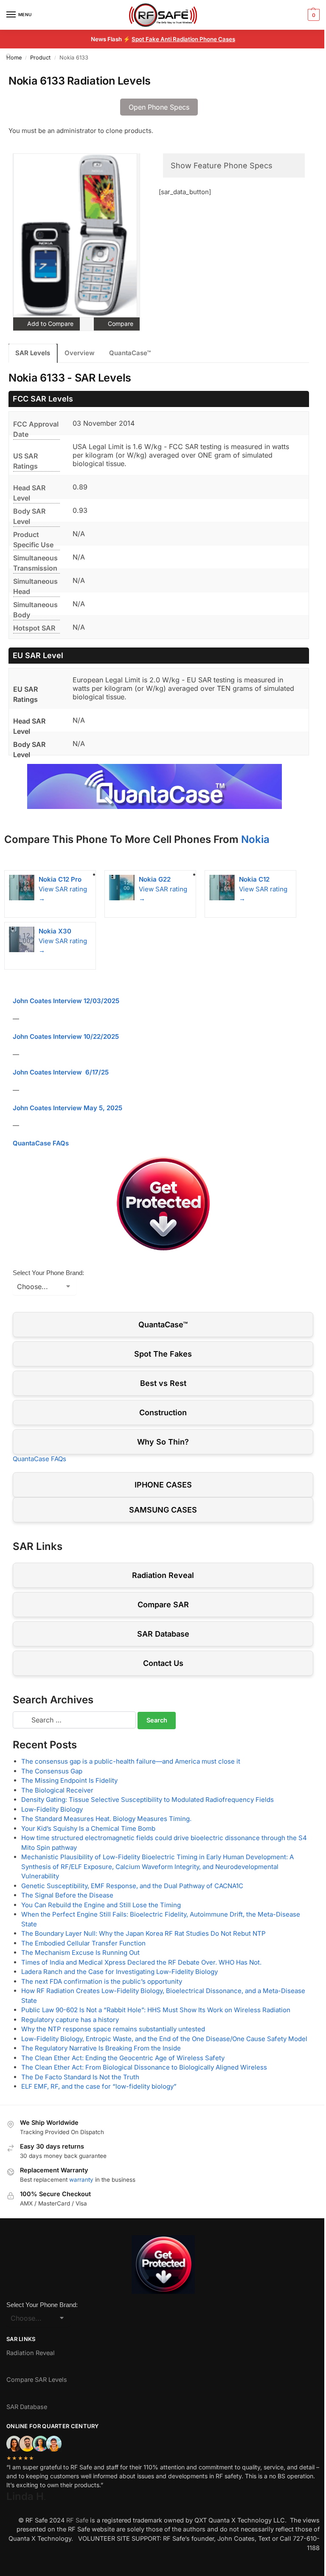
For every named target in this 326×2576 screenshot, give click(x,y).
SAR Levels (33, 353)
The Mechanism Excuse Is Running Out (80, 1953)
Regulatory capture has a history (70, 2020)
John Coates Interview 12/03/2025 (66, 1001)
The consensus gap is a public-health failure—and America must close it (131, 1761)
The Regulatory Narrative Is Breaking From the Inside (101, 2048)
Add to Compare (49, 324)
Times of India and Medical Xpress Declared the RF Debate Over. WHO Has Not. (141, 1962)
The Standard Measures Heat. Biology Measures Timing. (106, 1819)
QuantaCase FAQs (41, 1143)
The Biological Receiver (57, 1790)
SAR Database (163, 1634)
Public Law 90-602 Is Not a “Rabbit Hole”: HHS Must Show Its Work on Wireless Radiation (156, 2010)
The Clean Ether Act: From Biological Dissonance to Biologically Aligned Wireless (144, 2067)
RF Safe (77, 2520)
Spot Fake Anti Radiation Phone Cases (183, 39)
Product (40, 58)
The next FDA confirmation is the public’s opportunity (102, 1981)
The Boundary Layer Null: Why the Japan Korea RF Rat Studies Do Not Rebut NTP (143, 1933)
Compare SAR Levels (37, 2380)
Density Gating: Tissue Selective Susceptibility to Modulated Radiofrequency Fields (148, 1800)
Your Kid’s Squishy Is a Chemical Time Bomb (88, 1828)
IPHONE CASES (163, 1485)
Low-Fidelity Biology (52, 1809)
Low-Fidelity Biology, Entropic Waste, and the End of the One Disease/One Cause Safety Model (164, 2039)
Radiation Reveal (163, 1575)
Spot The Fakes (163, 1354)
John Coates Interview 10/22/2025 (66, 1036)
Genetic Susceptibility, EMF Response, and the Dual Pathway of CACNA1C (132, 1886)
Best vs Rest (163, 1383)
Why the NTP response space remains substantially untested (113, 2029)
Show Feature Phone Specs (222, 165)
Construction (163, 1412)
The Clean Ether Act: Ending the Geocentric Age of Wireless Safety (123, 2058)
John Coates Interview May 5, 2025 (67, 1108)
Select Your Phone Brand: (48, 1273)
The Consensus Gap (52, 1771)
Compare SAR (163, 1605)
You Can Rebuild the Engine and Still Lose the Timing (101, 1905)
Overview (80, 353)
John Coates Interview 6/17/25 (61, 1072)
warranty (81, 2180)
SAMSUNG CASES (163, 1510)
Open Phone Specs (159, 107)
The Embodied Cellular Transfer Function (83, 1943)
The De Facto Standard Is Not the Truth (80, 2077)
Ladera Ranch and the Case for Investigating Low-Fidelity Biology (119, 1972)
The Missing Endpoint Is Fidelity (69, 1780)
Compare (120, 324)
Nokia (255, 839)
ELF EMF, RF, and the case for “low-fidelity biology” (99, 2086)
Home (14, 58)
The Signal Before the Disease (67, 1895)
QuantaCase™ (130, 353)
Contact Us (163, 1663)
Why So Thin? (163, 1442)
